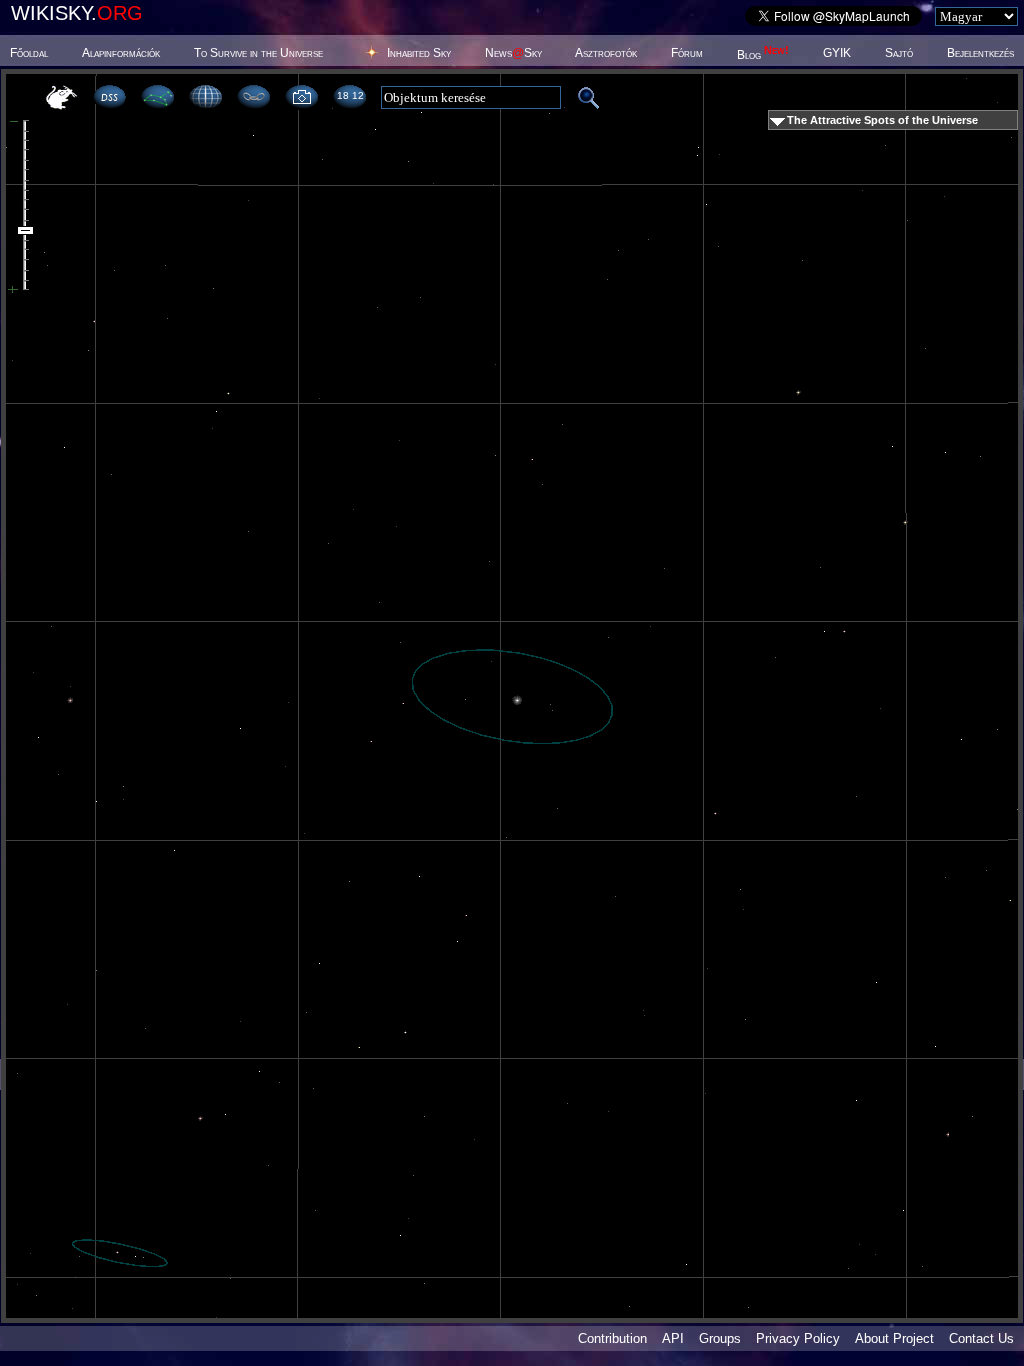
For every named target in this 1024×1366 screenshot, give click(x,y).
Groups (720, 1338)
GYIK (837, 53)
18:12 (350, 95)
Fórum (687, 53)
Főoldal (29, 53)
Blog (763, 55)
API (673, 1338)
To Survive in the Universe (258, 53)
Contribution (612, 1338)
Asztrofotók (606, 53)
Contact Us (981, 1338)
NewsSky (513, 53)
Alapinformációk (121, 53)
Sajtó (899, 53)
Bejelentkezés (980, 53)
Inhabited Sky (419, 53)
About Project (894, 1338)
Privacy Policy (798, 1338)
